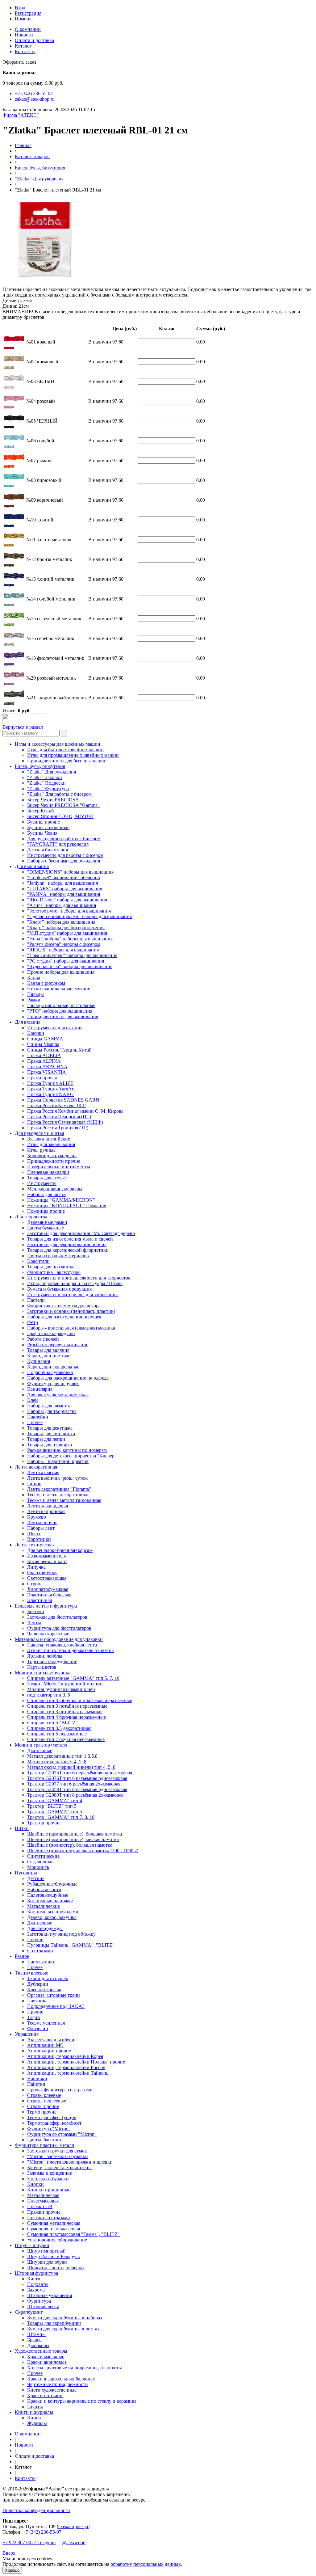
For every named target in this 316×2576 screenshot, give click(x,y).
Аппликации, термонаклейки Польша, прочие (76, 2062)
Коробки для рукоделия (52, 1155)
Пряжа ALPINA (44, 1061)
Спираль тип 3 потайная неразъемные (67, 1706)
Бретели (36, 1611)
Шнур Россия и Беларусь (53, 2256)
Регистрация (28, 13)
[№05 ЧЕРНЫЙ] (9, 428)
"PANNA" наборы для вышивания (64, 894)
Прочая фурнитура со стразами (60, 2090)
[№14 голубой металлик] (9, 606)
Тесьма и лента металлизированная (64, 1500)
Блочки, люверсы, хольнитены (59, 2167)
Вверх (9, 2553)
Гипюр (34, 1484)
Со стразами (40, 1951)
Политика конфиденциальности (36, 2510)
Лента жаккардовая (48, 1506)
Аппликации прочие (49, 2051)
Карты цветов (42, 1667)
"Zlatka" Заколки (45, 777)
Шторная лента (43, 2306)
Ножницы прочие (46, 1211)
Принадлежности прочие (54, 1161)
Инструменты (42, 1183)
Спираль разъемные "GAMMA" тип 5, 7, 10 (73, 1678)
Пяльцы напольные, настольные (61, 1005)
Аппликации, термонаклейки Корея (65, 2056)
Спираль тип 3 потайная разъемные (65, 1712)
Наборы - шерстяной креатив (58, 1461)
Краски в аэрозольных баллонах (61, 2379)
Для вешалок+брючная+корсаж (60, 1550)
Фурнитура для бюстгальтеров (59, 1628)
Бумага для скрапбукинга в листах (63, 2329)
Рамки (34, 1000)
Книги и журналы (34, 2412)
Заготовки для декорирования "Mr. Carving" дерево (81, 1233)
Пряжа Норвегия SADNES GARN (63, 1100)
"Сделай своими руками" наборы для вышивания (79, 916)
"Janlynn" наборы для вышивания (62, 883)
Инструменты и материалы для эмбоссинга (73, 1294)
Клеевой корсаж (44, 1990)
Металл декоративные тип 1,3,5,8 (62, 1756)
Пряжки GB (40, 2206)
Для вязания (28, 1022)
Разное (22, 1956)
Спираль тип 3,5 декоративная (59, 1728)
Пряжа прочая (42, 1078)
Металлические (44, 1906)
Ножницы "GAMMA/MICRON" (61, 1200)
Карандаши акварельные (53, 1367)
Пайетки (36, 2084)
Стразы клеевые (44, 2095)
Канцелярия (40, 1389)
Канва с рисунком (46, 983)
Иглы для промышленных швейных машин (73, 755)
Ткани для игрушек (48, 1978)
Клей (33, 1400)
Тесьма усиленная (46, 2023)
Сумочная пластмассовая (54, 2229)
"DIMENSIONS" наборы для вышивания (70, 872)
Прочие (35, 1939)
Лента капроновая (46, 1511)
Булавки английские (49, 1139)
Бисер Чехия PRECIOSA (53, 800)
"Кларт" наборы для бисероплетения (66, 928)
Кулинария (39, 1361)
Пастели (36, 1300)
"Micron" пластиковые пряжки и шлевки (70, 2162)
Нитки (22, 1828)
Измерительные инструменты (59, 1167)
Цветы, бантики (44, 2140)
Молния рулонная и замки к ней (61, 1689)
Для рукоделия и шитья (39, 1133)
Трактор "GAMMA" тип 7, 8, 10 (61, 1817)
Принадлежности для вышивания (63, 1016)
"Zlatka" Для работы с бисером (59, 794)
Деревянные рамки (47, 1222)
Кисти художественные (52, 2390)
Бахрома (36, 2290)
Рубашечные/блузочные (52, 1884)
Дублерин (38, 1984)
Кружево (37, 1517)
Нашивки (37, 2079)
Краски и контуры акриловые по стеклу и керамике (82, 2401)
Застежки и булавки (48, 2179)
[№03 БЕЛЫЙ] (9, 388)
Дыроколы (38, 2345)
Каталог (23, 46)
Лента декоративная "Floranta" (59, 1489)
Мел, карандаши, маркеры (55, 1189)
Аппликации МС (45, 2045)
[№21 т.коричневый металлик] (9, 704)
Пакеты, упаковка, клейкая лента (62, 1645)
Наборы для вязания (48, 1406)
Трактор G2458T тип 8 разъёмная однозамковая (77, 1789)
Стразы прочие (43, 2106)
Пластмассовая (43, 2201)
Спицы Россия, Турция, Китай (59, 1050)
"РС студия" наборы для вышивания (66, 961)
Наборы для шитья (47, 1194)
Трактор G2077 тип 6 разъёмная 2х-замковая (74, 1784)
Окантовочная (42, 1573)
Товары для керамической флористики (68, 1250)
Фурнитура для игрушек (53, 1383)
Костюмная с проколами (53, 1912)
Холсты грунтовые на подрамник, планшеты (75, 2368)
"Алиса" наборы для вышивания (62, 905)
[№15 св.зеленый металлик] (9, 625)
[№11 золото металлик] (9, 546)
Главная (23, 145)
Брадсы (35, 2340)
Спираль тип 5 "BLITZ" (52, 1723)
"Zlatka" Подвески (46, 783)
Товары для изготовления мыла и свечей (70, 1239)
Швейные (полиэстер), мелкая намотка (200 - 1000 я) (83, 1851)
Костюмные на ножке (50, 1901)
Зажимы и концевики (50, 2173)
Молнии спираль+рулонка (43, 1673)
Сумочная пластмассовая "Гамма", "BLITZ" (73, 2234)
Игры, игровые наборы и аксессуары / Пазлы (75, 1283)
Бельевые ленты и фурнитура (46, 1606)
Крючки (36, 1033)
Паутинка (37, 2001)
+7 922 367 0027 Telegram (29, 2542)
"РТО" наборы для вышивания (60, 1011)
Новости (24, 35)
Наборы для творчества (52, 1411)
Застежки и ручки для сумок (57, 2151)
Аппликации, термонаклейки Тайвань (68, 2073)
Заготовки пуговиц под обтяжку (61, 1934)
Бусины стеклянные (48, 827)
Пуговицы (26, 1873)
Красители (38, 1261)
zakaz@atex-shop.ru (35, 99)
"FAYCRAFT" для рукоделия (58, 844)
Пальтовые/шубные (48, 1895)
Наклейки (38, 1417)
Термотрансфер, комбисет (54, 2123)
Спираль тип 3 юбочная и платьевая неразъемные (80, 1700)
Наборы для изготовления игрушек (64, 1317)
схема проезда (73, 2526)
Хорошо (12, 2570)
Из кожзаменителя (46, 1556)
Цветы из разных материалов (58, 1256)
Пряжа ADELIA (44, 1055)
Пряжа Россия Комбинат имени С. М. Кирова (75, 1111)
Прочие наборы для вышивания (61, 972)
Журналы (37, 2423)
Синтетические (43, 1856)
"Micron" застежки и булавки (58, 2156)
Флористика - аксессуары (54, 1272)
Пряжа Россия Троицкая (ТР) (58, 1128)
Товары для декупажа (50, 1428)
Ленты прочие (42, 1522)
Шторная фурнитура (36, 2273)
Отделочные (40, 1862)
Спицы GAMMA (45, 1039)
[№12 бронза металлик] (9, 566)
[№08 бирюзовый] (9, 487)
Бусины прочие (44, 822)
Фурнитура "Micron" (49, 2129)
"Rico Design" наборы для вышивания (67, 900)
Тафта (33, 2017)
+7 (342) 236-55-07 (42, 2532)
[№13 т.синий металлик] (9, 586)
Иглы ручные (41, 1150)
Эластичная (39, 1600)
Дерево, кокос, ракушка (52, 1917)
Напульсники (41, 1962)
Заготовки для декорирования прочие (67, 1244)
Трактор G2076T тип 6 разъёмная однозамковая (77, 1778)
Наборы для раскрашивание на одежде (68, 1378)
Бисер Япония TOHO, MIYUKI (60, 816)
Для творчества (31, 1217)
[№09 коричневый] (9, 507)
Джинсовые (40, 1750)
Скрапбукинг (29, 2312)
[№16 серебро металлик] (9, 645)
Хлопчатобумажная (48, 1589)
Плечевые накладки (48, 1172)
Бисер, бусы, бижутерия (40, 168)
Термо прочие (42, 2112)
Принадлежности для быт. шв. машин (67, 761)
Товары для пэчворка (50, 1445)
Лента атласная (43, 1472)
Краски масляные (46, 2357)
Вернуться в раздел (23, 727)
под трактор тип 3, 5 (49, 1695)
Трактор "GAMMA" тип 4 (55, 1800)
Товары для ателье (46, 1178)
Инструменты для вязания (55, 1028)
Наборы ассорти (44, 1889)
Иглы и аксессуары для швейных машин (58, 744)
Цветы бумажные (46, 1228)
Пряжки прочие (44, 2212)
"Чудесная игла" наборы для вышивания (70, 966)
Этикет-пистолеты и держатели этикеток (71, 1650)
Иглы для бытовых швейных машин (65, 750)
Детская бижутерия (48, 850)
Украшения (27, 2034)
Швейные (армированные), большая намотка (75, 1834)
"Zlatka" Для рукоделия (39, 179)
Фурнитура (39, 2301)
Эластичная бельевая (49, 1595)
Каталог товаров (32, 156)
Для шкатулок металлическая (58, 1395)
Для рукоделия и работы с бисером (64, 839)
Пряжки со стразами (49, 2218)
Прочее (35, 1422)
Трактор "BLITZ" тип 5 (52, 1806)
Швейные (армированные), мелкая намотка (73, 1839)
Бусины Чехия (42, 833)
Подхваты (38, 2284)
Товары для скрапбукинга (54, 2323)
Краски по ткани (45, 2395)
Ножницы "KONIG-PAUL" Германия (67, 1206)
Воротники (39, 1539)
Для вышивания (32, 866)
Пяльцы (35, 994)
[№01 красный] (9, 349)
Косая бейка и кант (47, 1561)
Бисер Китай (41, 811)
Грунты (35, 2407)
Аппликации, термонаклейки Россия (66, 2067)
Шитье (34, 1534)
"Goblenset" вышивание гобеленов (64, 877)
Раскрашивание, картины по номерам (67, 1450)
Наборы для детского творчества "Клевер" (72, 1456)
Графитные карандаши (51, 1333)
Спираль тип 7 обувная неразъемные (66, 1739)
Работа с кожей (43, 1339)
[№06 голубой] (9, 447)
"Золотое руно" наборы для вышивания (69, 911)
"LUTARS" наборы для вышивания (65, 889)
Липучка (36, 1567)
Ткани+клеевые (31, 1973)
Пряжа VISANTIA (47, 1072)
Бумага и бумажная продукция (59, 1289)
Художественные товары (41, 2351)
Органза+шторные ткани (54, 1995)
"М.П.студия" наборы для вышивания (67, 933)
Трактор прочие (44, 1823)
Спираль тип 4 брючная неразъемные (67, 1717)
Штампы (36, 2334)
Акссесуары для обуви (51, 2040)
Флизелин (38, 2028)
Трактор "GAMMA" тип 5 (55, 1812)
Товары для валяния (48, 1350)
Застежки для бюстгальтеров (57, 1617)
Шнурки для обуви (47, 2262)
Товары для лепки (46, 1439)
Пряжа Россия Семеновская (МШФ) (65, 1122)
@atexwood (74, 2542)
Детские (36, 1878)
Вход (20, 8)
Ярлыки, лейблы (45, 1656)
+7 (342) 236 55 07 (34, 93)
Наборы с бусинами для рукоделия (64, 861)
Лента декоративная (36, 1467)
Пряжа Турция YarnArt (51, 1089)
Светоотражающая (47, 1578)
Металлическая (43, 2195)
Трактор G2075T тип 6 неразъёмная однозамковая (80, 1773)
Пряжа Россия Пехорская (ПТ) (59, 1117)
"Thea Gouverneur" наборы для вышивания (72, 955)
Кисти (34, 2279)
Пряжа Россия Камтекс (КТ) (57, 1105)
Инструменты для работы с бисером (65, 855)
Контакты (25, 51)
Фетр (33, 1322)
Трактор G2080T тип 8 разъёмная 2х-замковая (75, 1795)
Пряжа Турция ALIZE (50, 1083)
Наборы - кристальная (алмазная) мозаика (71, 1328)
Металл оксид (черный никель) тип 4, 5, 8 (71, 1767)
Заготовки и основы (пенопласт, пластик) (71, 1311)
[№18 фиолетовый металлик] (9, 665)
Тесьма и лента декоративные (58, 1495)
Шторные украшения (50, 2295)
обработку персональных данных (146, 2564)
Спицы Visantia (43, 1044)
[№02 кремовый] (9, 368)
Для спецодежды (45, 1928)
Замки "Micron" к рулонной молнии (65, 1684)
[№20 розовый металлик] (9, 685)
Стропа (35, 1584)
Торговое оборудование (52, 1661)
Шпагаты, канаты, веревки (56, 2268)
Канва (34, 978)
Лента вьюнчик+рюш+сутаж (57, 1478)
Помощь (24, 19)
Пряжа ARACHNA (47, 1067)
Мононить (38, 1867)
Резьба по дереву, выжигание (58, 1345)
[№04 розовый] (9, 408)
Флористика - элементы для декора (64, 1306)
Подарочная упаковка (50, 1372)
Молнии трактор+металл (41, 1745)
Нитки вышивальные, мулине (59, 989)
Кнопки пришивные (49, 2190)
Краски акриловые (47, 2362)
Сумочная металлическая (54, 2223)
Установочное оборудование (57, 2240)
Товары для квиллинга (51, 1433)
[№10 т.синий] (9, 527)
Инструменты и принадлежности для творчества (79, 1278)
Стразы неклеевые (47, 2101)
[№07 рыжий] (9, 467)
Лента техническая (35, 1545)
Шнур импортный (46, 2251)
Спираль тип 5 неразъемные (57, 1734)
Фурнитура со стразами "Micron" (62, 2134)
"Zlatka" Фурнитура (48, 788)
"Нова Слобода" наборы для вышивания (70, 939)
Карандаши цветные (49, 1356)
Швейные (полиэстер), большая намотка (70, 1845)
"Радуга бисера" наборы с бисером (64, 944)
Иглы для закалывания (51, 1144)
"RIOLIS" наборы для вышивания (63, 950)
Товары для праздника (51, 1267)
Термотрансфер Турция (52, 2117)
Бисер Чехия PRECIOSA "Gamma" (63, 805)
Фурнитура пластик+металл (44, 2145)
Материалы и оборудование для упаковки (59, 1639)
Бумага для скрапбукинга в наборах (65, 2318)
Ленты (34, 1623)
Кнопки (35, 2184)
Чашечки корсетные (48, 1634)
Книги (34, 2418)
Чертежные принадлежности (58, 2384)
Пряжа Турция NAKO (50, 1094)
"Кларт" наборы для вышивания (61, 922)
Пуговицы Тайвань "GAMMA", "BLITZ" (71, 1945)
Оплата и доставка (34, 40)
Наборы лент (41, 1528)
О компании (28, 29)
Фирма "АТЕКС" (21, 115)
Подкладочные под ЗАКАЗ (56, 2006)
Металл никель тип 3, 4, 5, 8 (57, 1762)
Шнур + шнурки (32, 2245)
